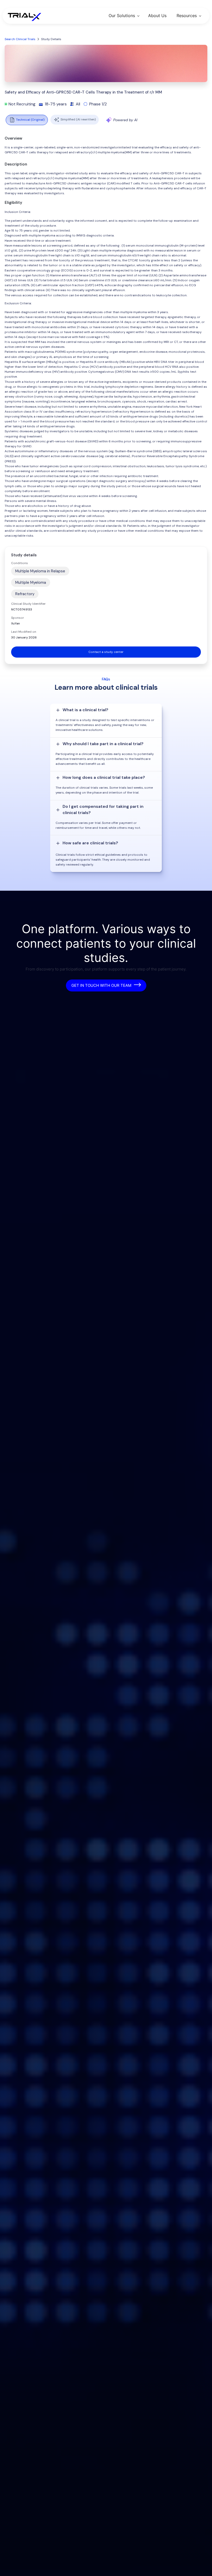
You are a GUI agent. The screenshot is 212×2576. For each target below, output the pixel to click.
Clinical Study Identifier (28, 604)
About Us (157, 16)
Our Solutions (122, 16)
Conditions (20, 563)
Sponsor (18, 618)
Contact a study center (106, 652)
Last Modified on (24, 632)
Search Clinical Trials (20, 39)
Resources (187, 16)
